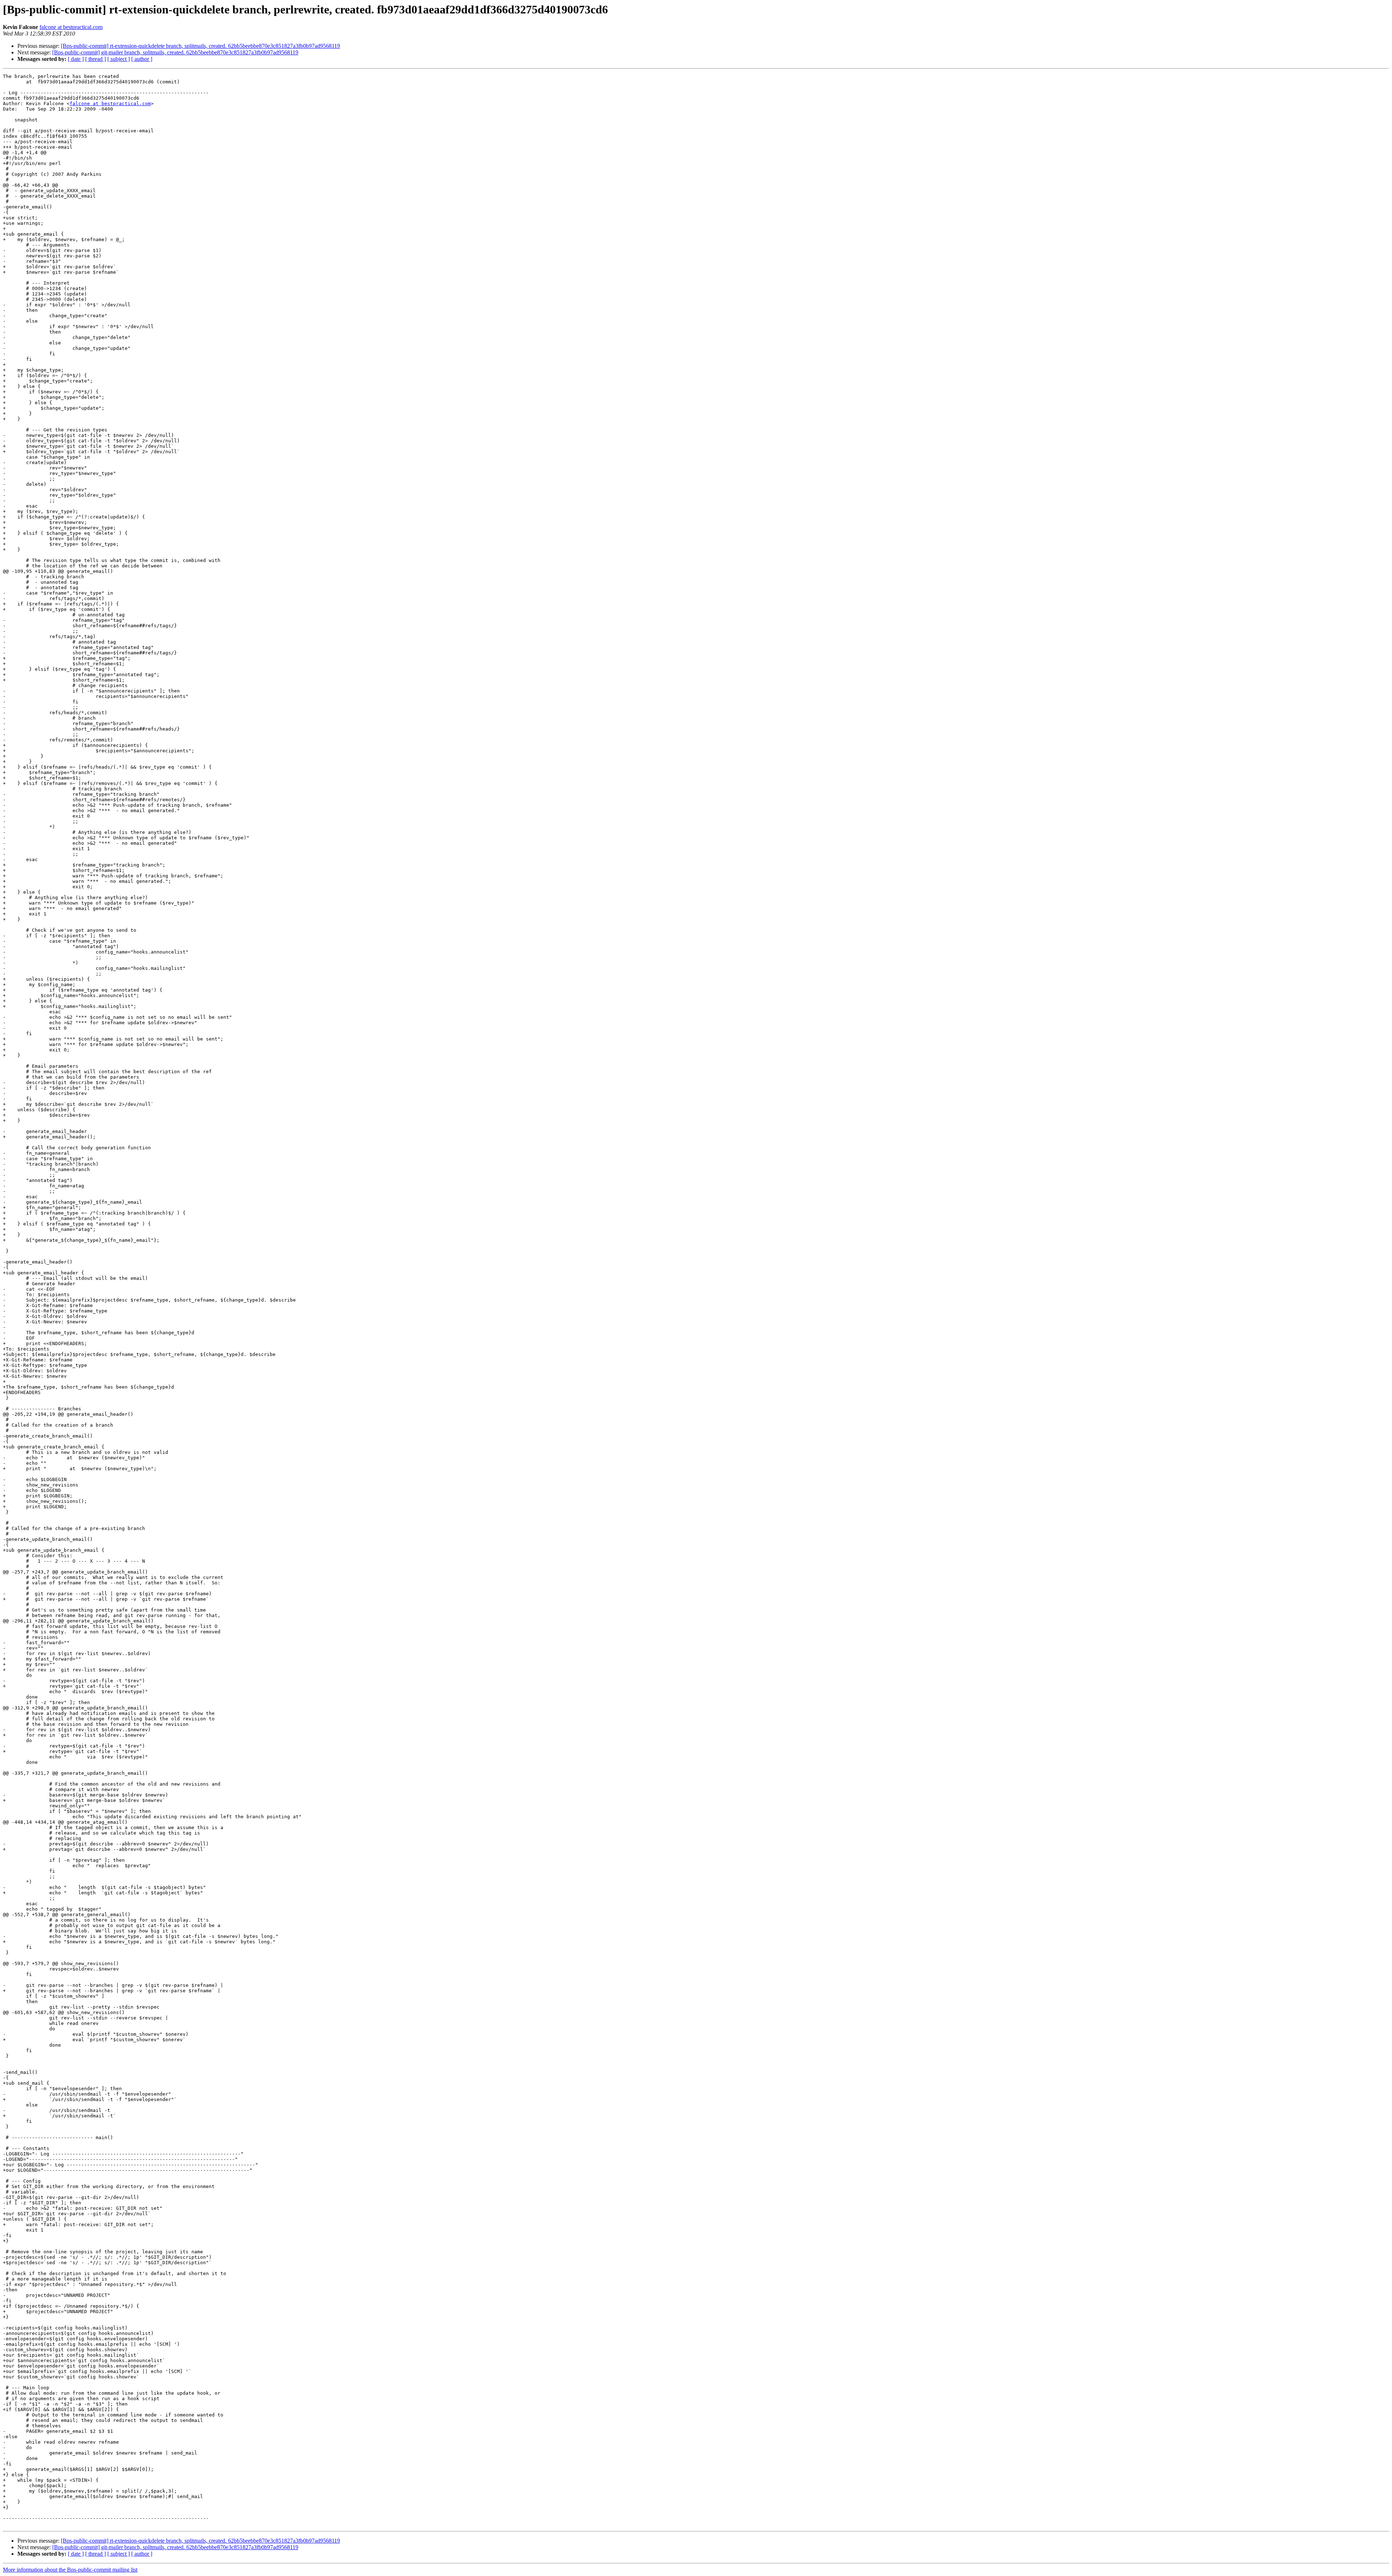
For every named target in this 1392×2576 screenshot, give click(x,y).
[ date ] (76, 59)
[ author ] (142, 59)
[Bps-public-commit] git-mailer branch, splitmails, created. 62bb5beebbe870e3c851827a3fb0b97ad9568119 (175, 52)
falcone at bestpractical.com (71, 27)
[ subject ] (119, 59)
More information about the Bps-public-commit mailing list (70, 2570)
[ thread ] (96, 59)
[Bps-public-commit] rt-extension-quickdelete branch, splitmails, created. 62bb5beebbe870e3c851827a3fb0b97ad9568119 (200, 46)
